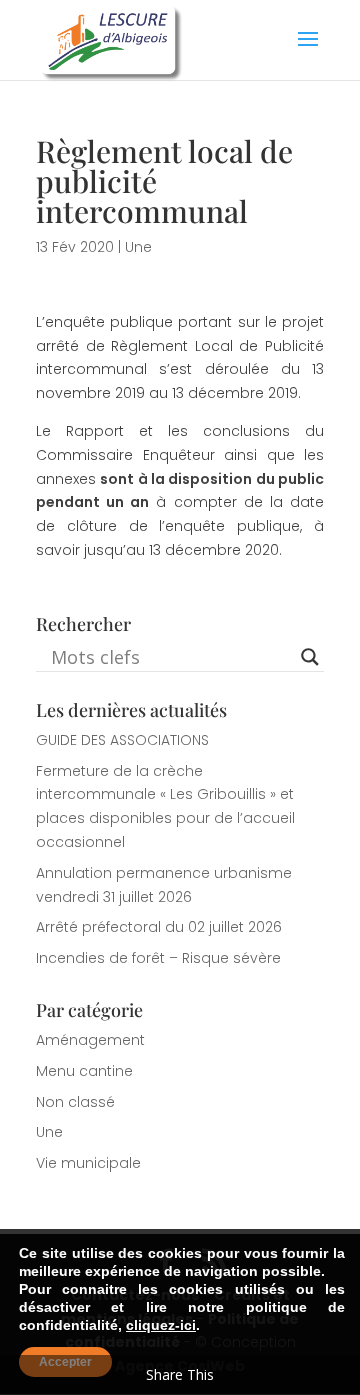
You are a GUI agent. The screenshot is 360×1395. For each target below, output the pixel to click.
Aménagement (90, 1040)
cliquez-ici (161, 1325)
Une (138, 247)
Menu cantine (84, 1071)
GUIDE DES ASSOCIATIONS (122, 740)
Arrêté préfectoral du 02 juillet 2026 (159, 927)
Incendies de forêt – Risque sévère (158, 958)
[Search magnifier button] (310, 657)
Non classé (75, 1102)
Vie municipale (88, 1163)
